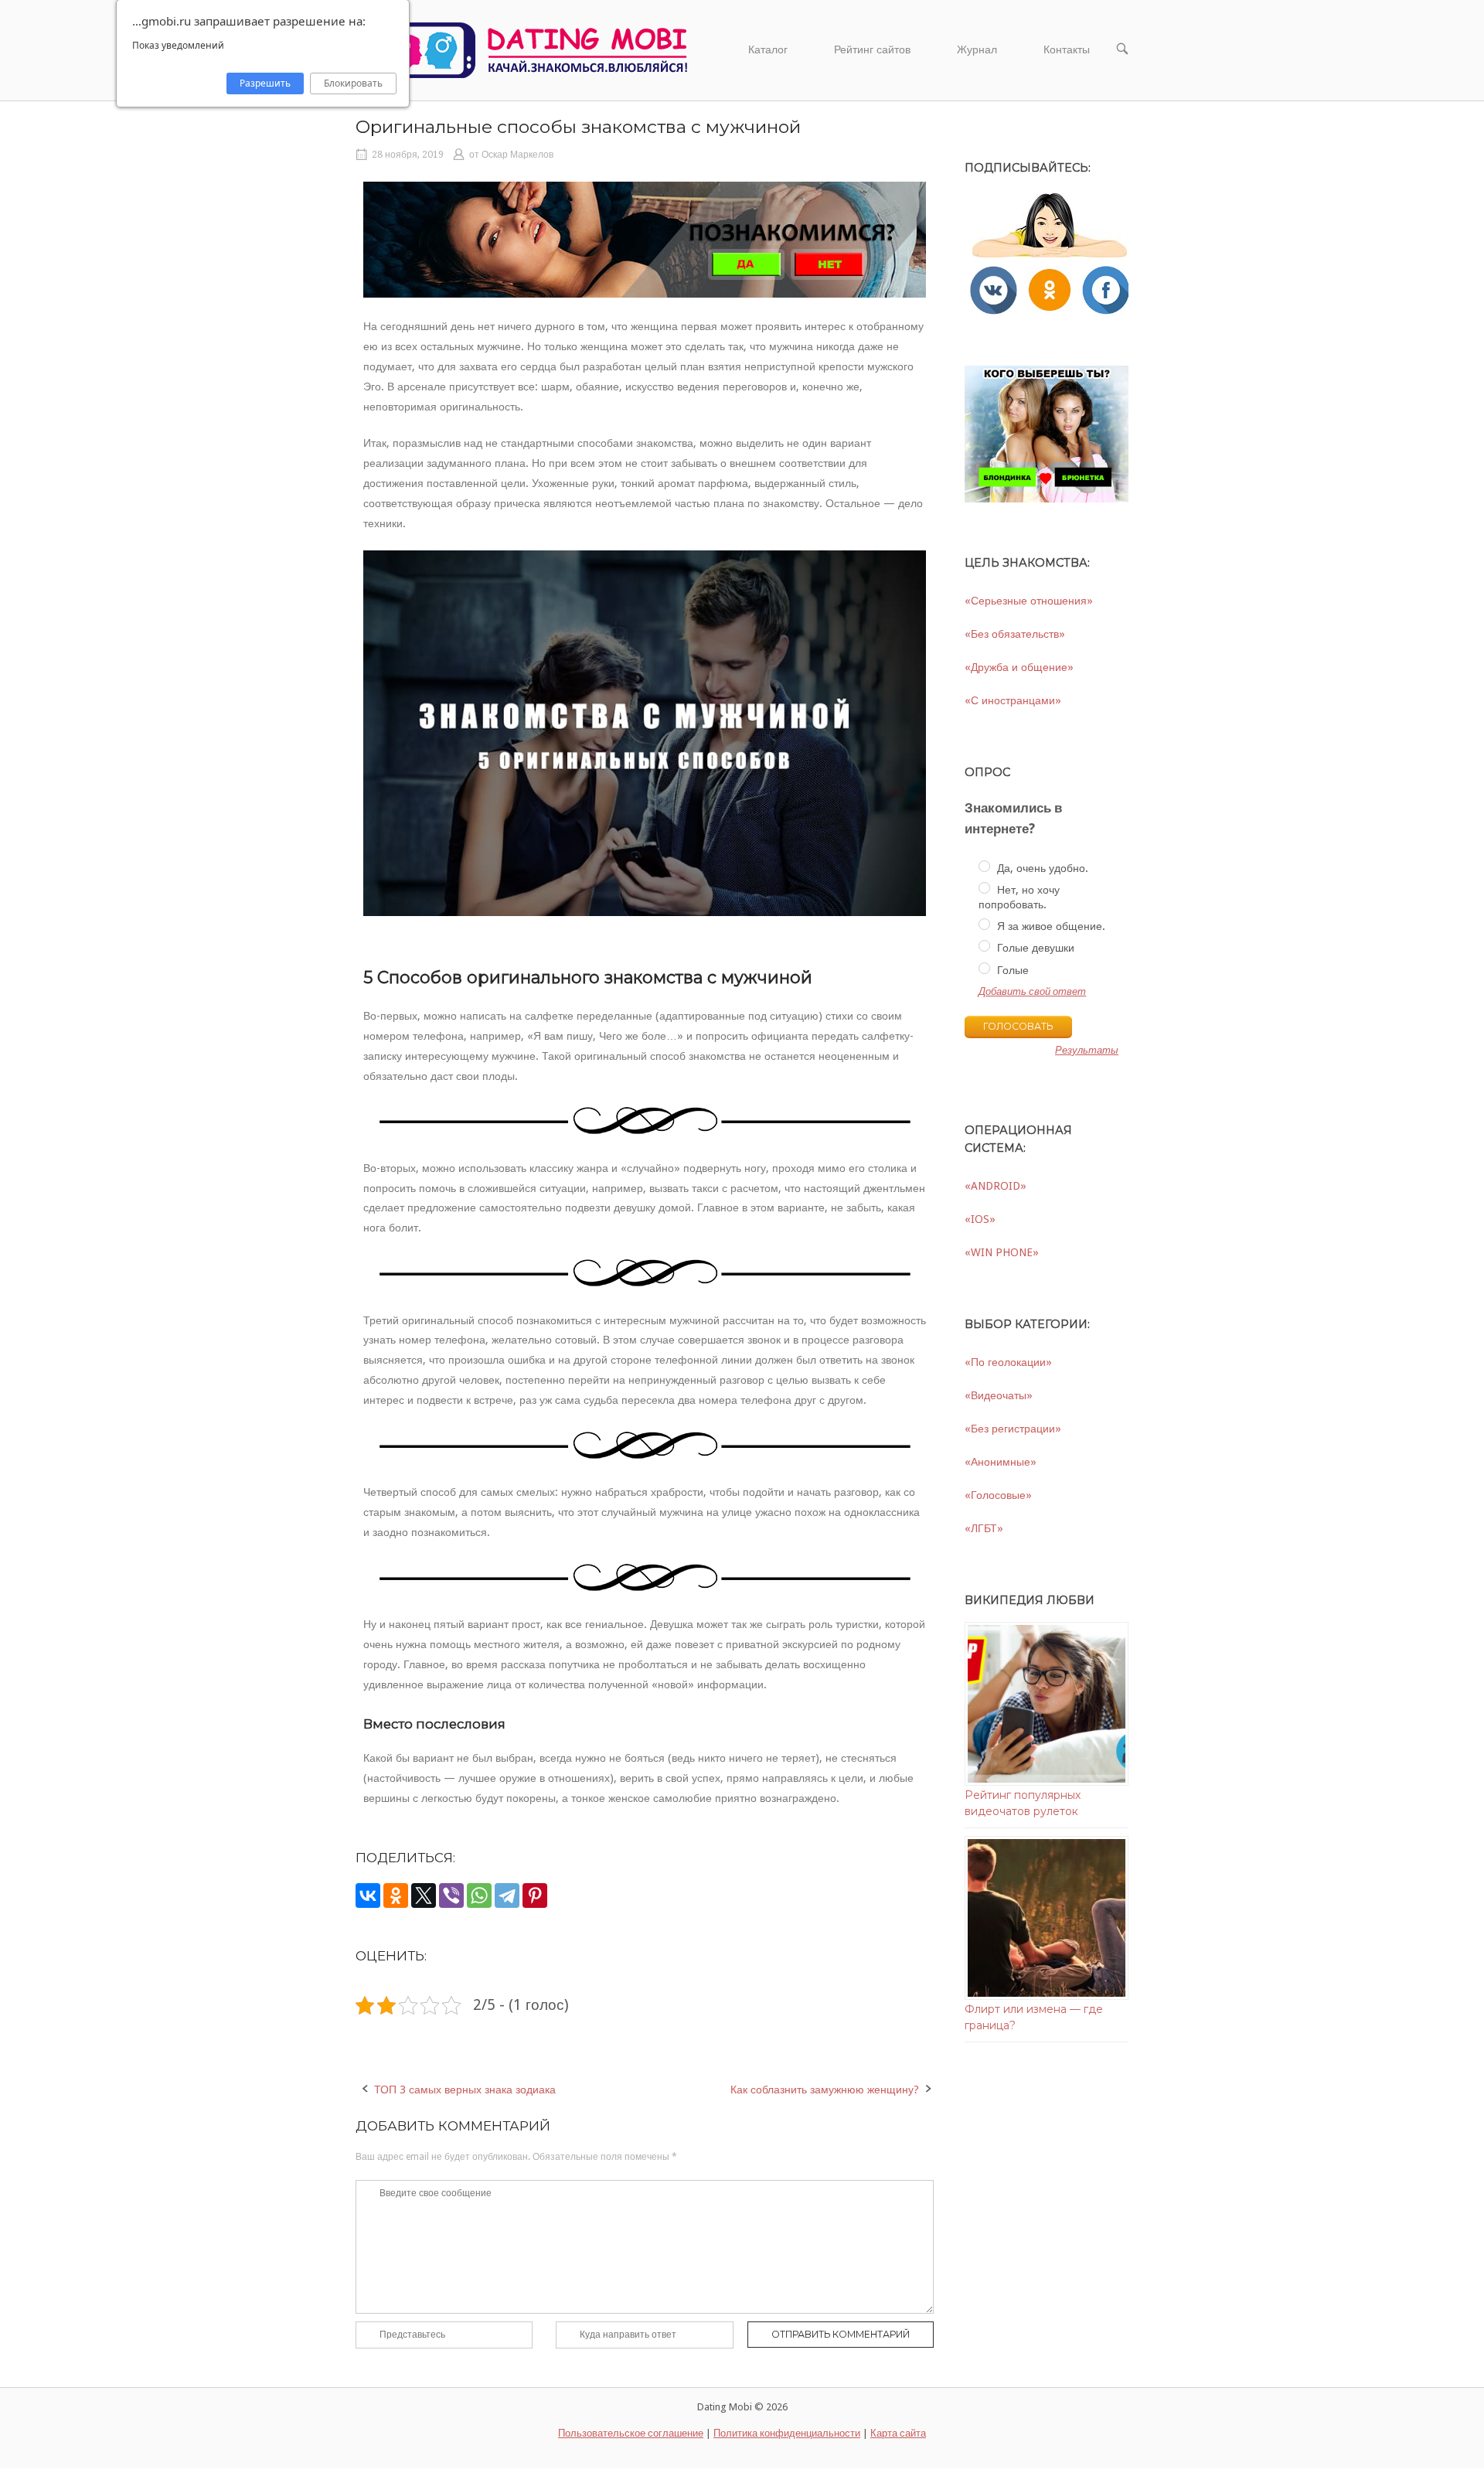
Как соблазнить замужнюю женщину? (825, 2090)
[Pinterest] (535, 1895)
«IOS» (980, 1219)
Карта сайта (898, 2433)
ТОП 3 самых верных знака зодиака (465, 2090)
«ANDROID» (996, 1186)
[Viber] (451, 1895)
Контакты (1067, 49)
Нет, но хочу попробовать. (1019, 897)
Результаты (1087, 1051)
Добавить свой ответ (1032, 991)
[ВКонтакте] (368, 1895)
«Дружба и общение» (1019, 667)
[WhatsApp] (479, 1895)
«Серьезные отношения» (1029, 601)
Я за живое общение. (1050, 926)
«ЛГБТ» (984, 1528)
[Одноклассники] (396, 1895)
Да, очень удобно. (1041, 868)
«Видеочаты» (999, 1395)
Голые (1011, 970)
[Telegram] (507, 1895)
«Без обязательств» (1015, 634)
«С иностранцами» (1013, 700)
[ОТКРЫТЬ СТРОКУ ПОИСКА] (1122, 50)
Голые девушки (1034, 948)
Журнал (977, 49)
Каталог (768, 49)
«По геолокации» (1008, 1362)
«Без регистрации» (1013, 1429)
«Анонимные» (1001, 1462)
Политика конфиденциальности (787, 2433)
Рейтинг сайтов (872, 49)
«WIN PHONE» (1002, 1252)
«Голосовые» (998, 1495)
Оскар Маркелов (517, 155)
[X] (424, 1895)
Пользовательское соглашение (631, 2433)
